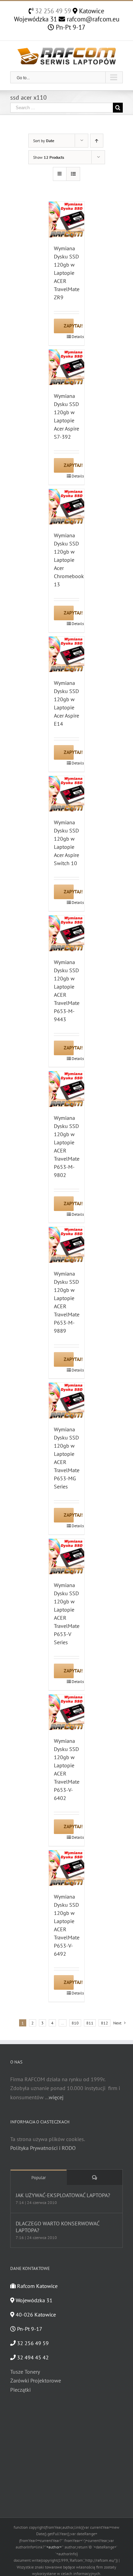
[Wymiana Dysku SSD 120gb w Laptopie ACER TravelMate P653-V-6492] (67, 1868)
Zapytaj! (69, 326)
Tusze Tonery (25, 2372)
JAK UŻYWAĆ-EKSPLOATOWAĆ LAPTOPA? (63, 2195)
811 (90, 2023)
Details (76, 336)
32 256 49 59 (52, 11)
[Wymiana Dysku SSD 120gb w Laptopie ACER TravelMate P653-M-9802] (67, 1089)
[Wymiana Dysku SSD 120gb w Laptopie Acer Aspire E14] (67, 654)
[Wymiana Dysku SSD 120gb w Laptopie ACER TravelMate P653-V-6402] (67, 1712)
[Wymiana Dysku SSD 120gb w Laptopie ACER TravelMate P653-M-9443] (67, 933)
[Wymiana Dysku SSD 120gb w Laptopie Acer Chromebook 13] (67, 507)
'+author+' (54, 2547)
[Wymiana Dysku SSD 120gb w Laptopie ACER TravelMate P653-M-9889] (67, 1245)
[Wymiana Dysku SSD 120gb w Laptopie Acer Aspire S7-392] (67, 367)
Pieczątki (20, 2390)
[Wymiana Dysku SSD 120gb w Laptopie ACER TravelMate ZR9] (67, 220)
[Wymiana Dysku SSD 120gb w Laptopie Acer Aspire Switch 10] (67, 794)
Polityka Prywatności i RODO (43, 2148)
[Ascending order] (97, 141)
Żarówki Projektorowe (36, 2380)
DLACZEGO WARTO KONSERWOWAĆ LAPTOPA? (57, 2227)
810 (75, 2023)
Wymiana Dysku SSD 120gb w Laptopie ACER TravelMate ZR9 (67, 273)
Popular (39, 2178)
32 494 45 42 (32, 2357)
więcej (56, 2097)
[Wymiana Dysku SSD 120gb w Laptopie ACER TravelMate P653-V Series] (67, 1557)
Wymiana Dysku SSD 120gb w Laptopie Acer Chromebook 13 (69, 560)
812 (105, 2023)
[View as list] (73, 174)
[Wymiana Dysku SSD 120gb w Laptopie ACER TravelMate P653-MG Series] (67, 1401)
